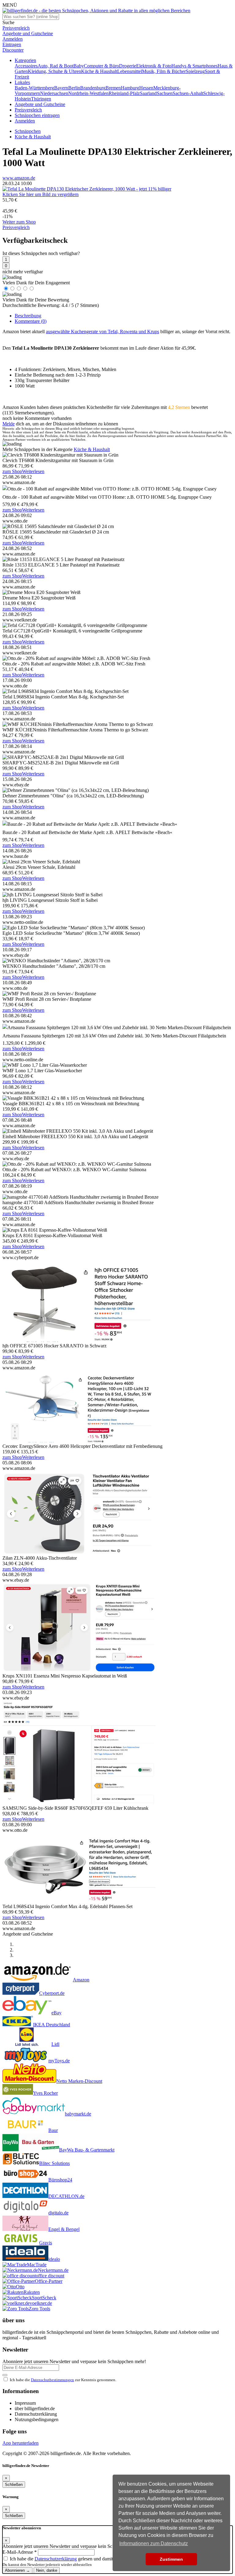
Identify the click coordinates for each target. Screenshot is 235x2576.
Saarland (148, 93)
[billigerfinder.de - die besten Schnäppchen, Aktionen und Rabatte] (96, 11)
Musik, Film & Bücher (164, 71)
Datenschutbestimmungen (52, 2380)
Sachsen (165, 93)
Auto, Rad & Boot (56, 66)
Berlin (74, 88)
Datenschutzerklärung (56, 2559)
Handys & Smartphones (194, 66)
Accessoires (26, 66)
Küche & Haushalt (99, 71)
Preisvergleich (28, 110)
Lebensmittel (130, 71)
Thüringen (41, 99)
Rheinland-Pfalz (124, 93)
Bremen (113, 88)
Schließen (14, 2485)
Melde (9, 424)
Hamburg (130, 88)
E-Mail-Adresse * (20, 2552)
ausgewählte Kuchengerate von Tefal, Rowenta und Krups (103, 332)
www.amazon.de (19, 178)
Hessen (146, 88)
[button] (25, 60)
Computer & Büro (101, 66)
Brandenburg (93, 88)
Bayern (61, 88)
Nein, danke (47, 2570)
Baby (79, 66)
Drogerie (128, 66)
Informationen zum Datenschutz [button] (154, 2543)
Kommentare (31, 321)
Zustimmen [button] (171, 2559)
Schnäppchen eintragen (37, 115)
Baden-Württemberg (34, 88)
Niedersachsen (54, 93)
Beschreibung (28, 316)
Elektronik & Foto (154, 66)
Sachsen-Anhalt (188, 93)
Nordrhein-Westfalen (88, 93)
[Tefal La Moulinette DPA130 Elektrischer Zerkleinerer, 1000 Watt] (87, 189)
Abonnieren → (17, 2570)
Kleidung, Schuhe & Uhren (54, 71)
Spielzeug (195, 71)
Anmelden (25, 121)
